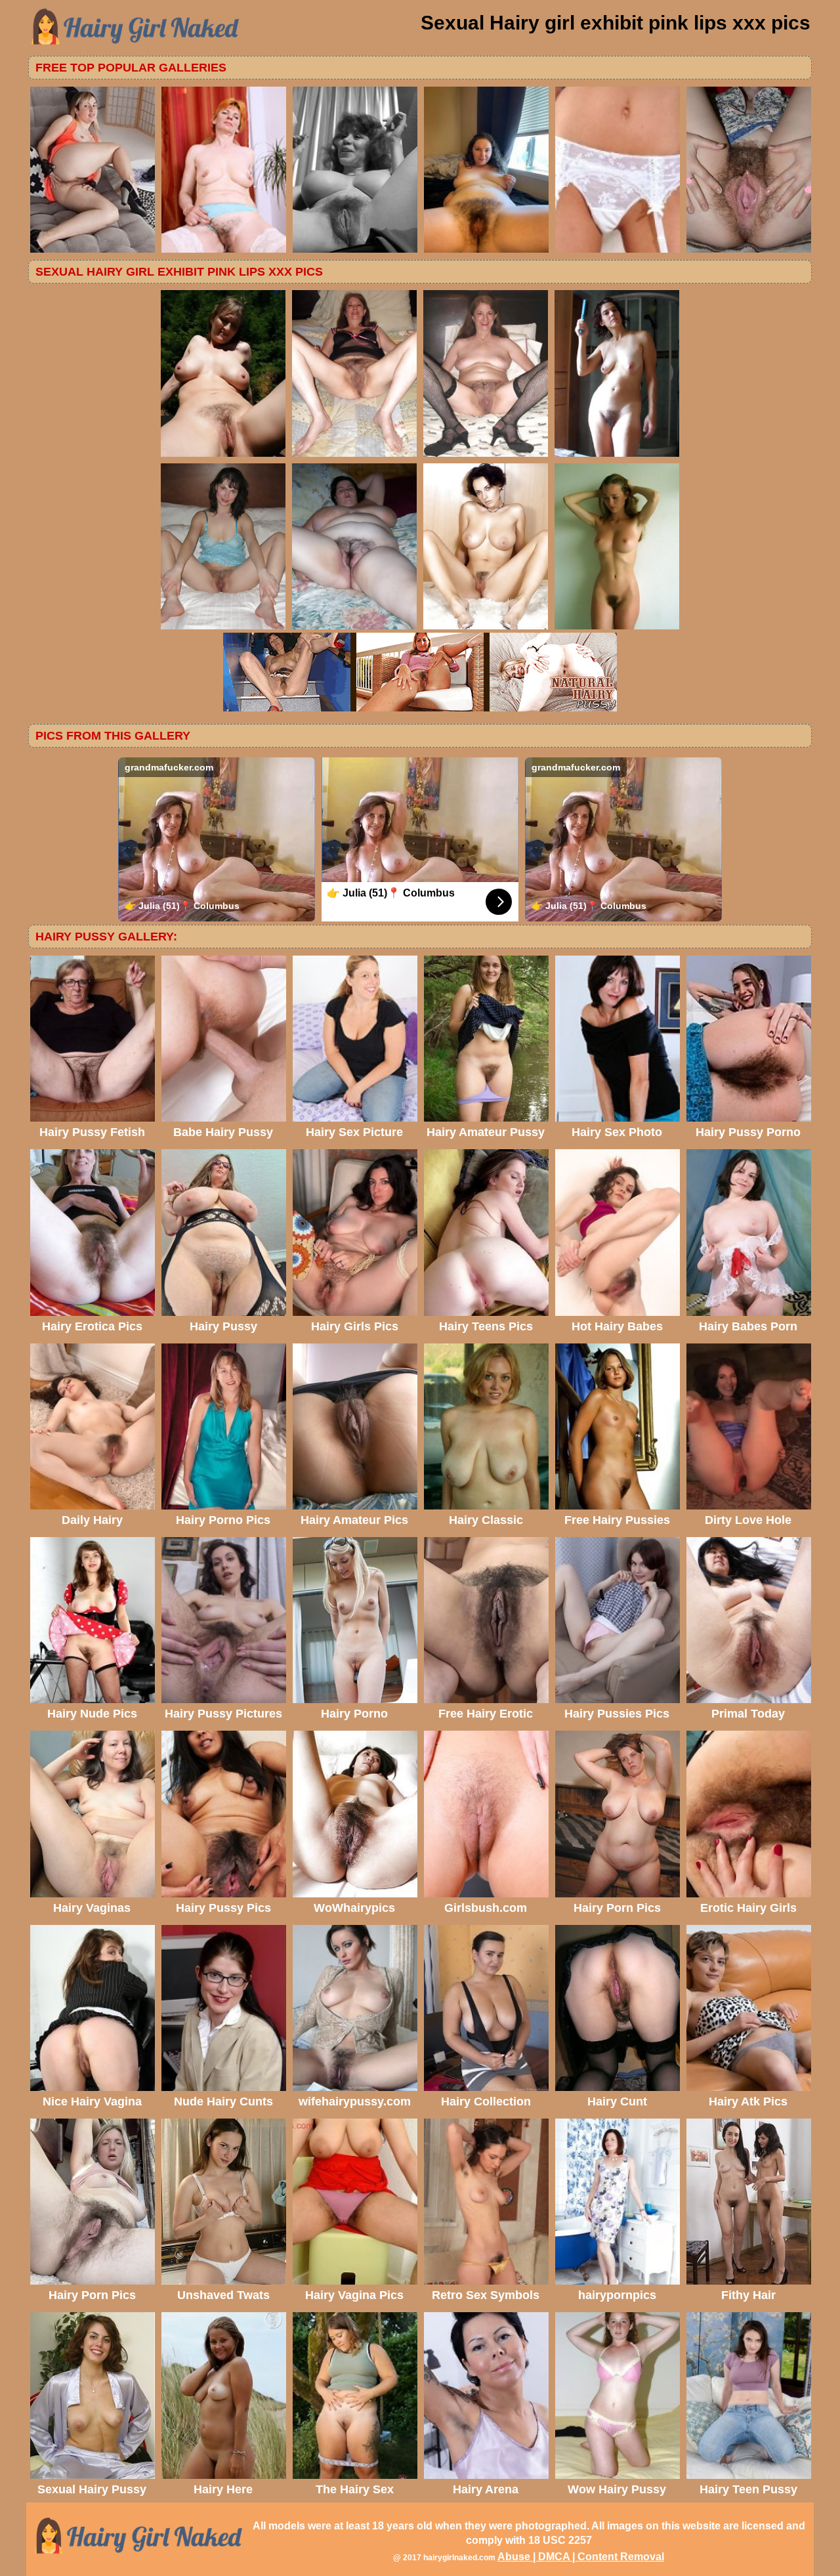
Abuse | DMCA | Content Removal (581, 2557)
